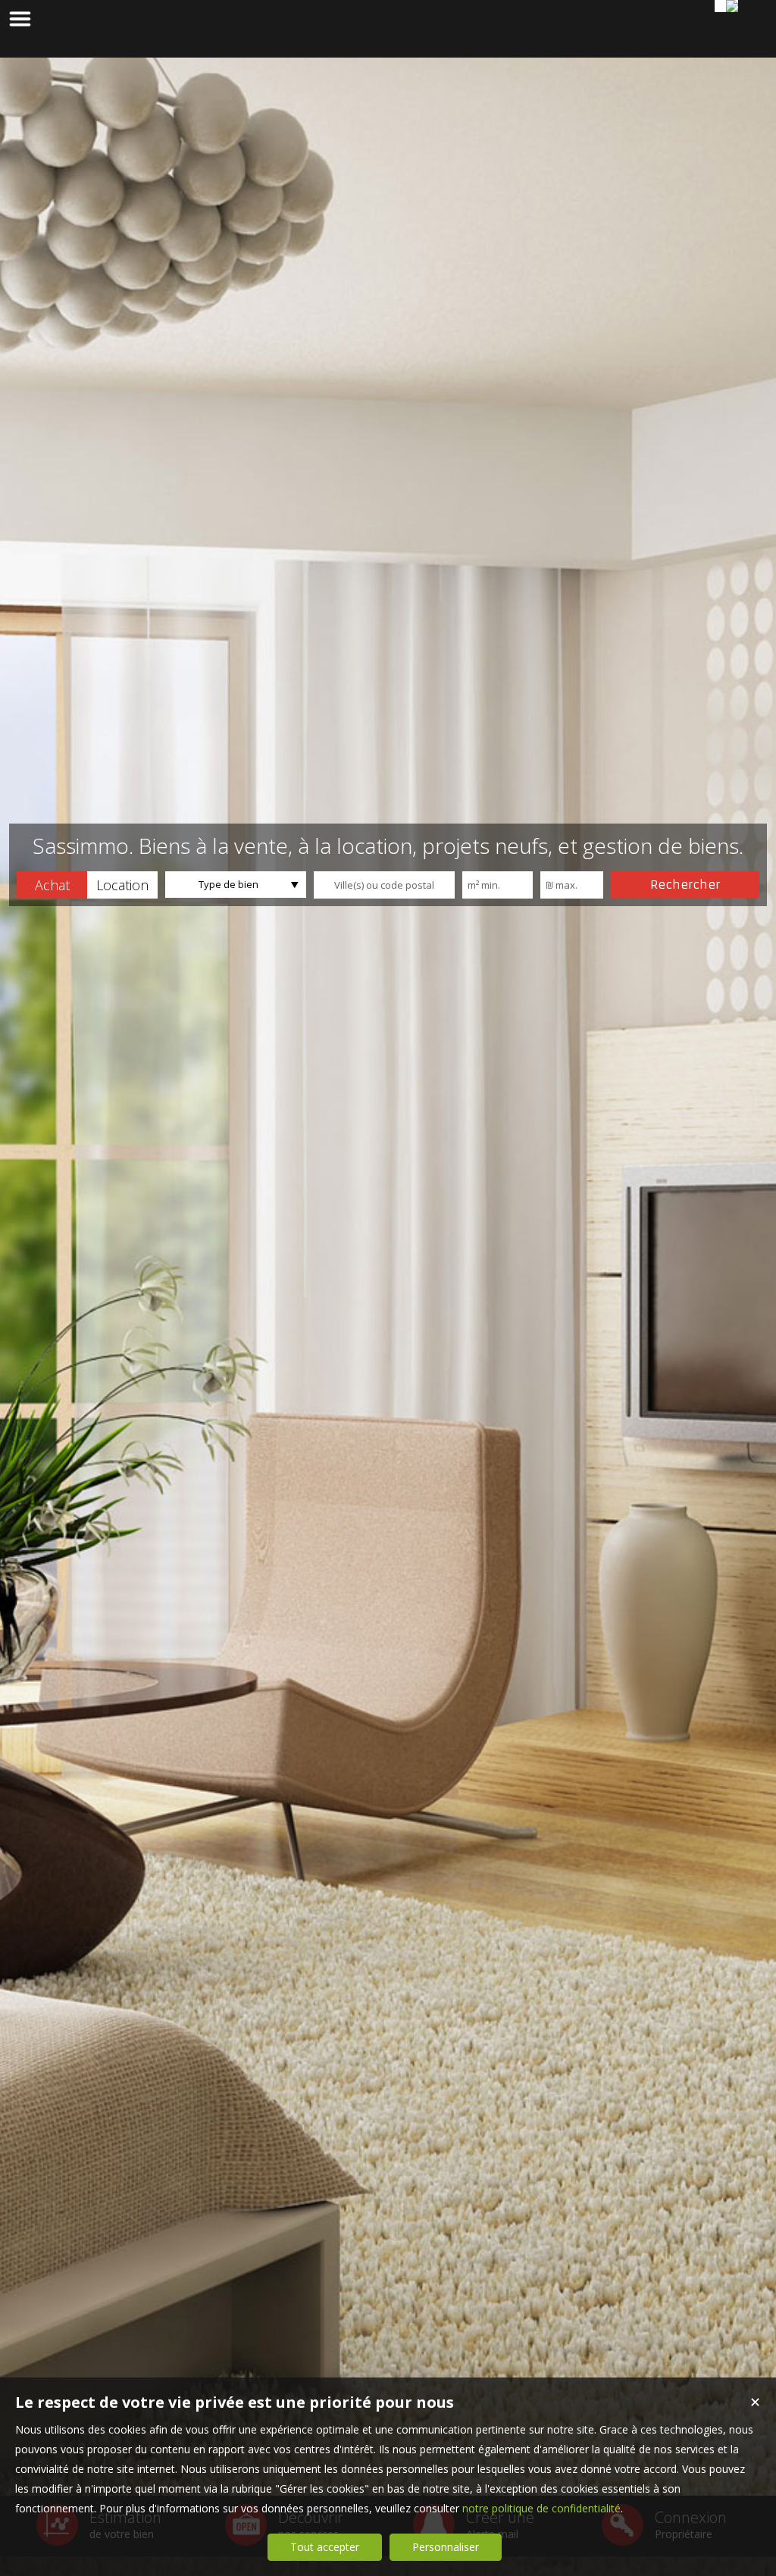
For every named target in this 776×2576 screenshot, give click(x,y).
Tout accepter (325, 2547)
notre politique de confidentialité (541, 2508)
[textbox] (384, 885)
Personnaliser (446, 2547)
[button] (52, 885)
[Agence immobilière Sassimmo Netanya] (732, 6)
